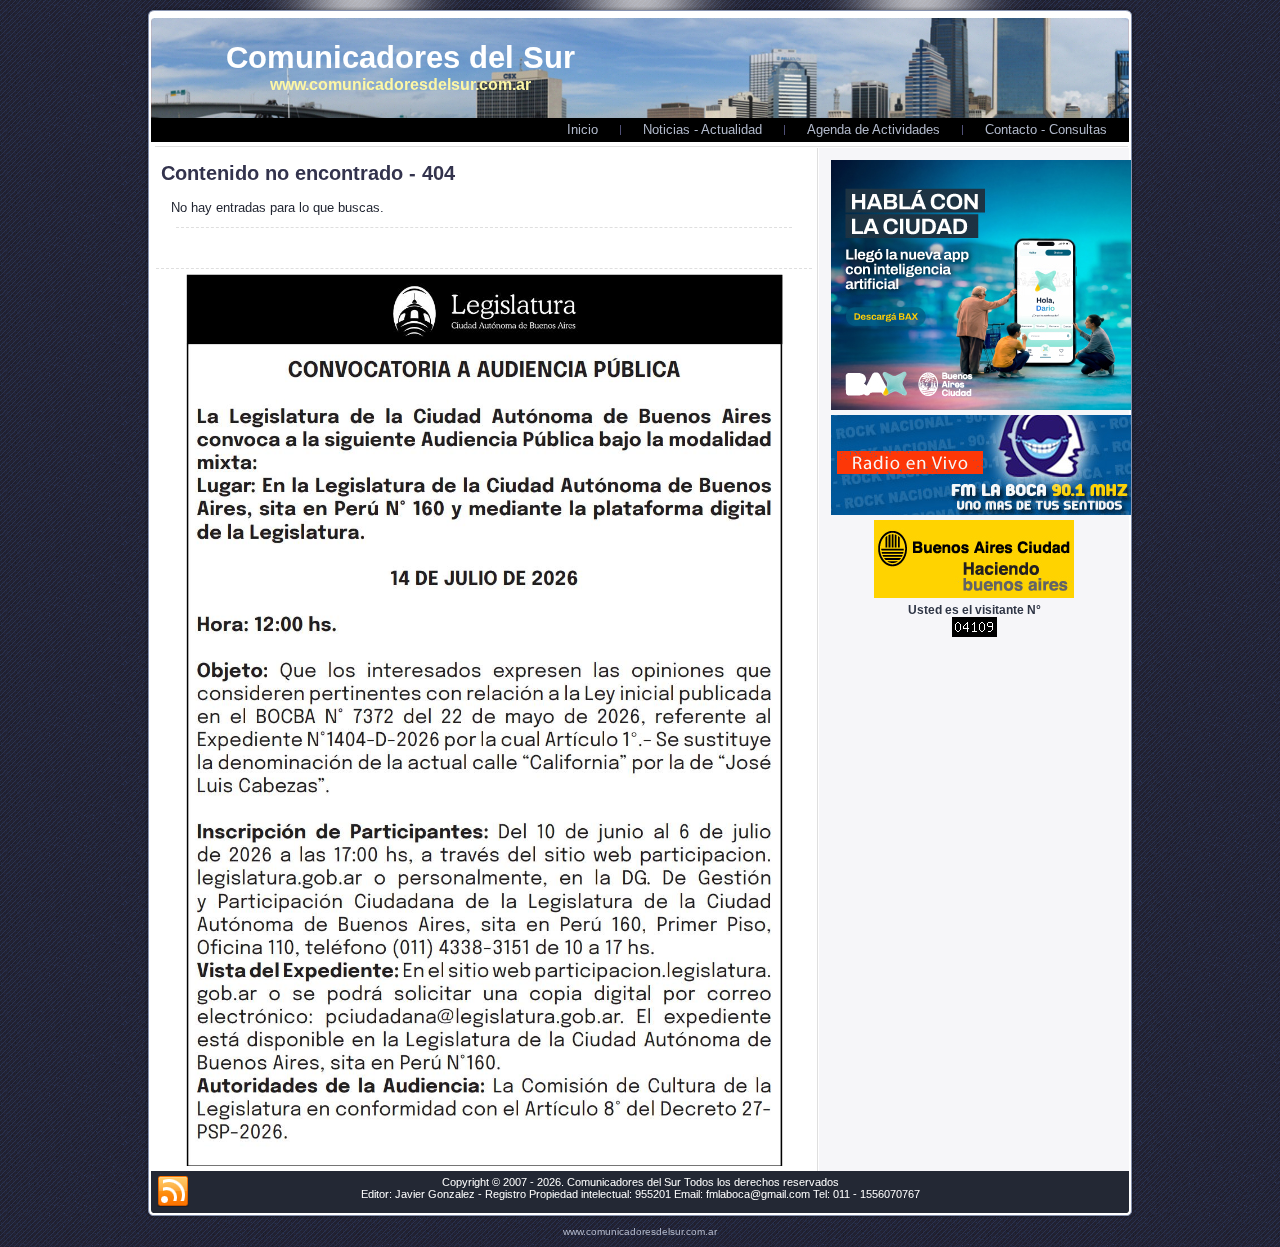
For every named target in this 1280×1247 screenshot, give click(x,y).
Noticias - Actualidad (702, 129)
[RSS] (173, 1192)
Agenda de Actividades (873, 129)
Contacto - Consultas (1046, 129)
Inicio (582, 129)
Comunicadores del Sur (400, 57)
